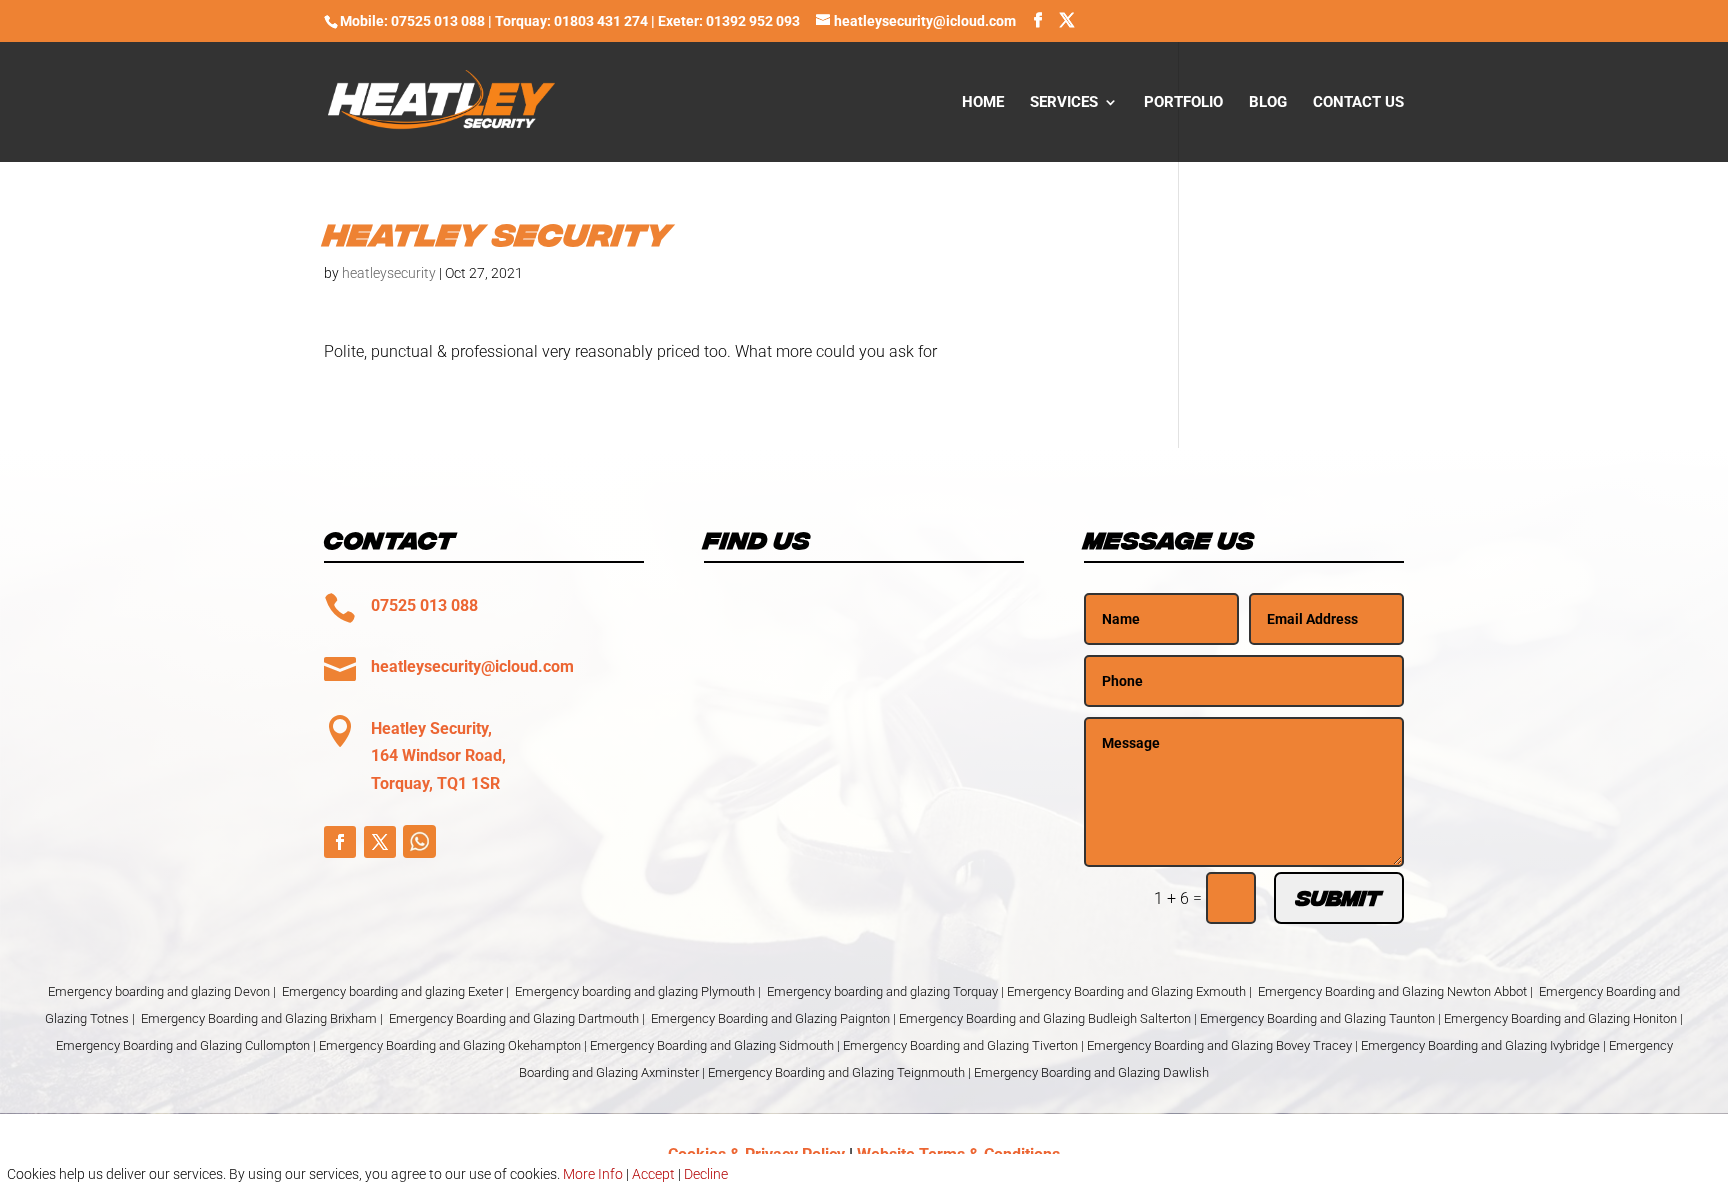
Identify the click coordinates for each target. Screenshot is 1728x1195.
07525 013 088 (424, 605)
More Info (593, 1174)
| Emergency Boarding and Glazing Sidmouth (709, 1045)
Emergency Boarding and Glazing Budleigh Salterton (1046, 1018)
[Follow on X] (380, 842)
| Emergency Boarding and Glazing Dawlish (1088, 1072)
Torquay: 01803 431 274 (571, 21)
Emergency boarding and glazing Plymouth (635, 991)
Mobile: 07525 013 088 (412, 21)
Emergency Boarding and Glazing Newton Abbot (1392, 991)
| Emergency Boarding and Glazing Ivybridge (1477, 1045)
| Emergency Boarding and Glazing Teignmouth (833, 1072)
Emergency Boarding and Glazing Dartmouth (514, 1018)
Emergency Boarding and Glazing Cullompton (183, 1045)
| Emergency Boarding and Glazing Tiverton (957, 1045)
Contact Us (1358, 103)
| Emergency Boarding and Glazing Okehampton (447, 1045)
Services (1064, 103)
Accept (653, 1174)
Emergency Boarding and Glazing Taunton (1317, 1018)
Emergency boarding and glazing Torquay (882, 991)
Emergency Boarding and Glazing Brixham (259, 1018)
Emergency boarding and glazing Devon (159, 991)
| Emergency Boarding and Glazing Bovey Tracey (1216, 1045)
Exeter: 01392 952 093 (730, 21)
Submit (1339, 898)
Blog (1268, 103)
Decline (706, 1174)
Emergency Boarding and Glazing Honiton (1560, 1018)
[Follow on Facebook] (340, 842)
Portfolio (1183, 103)
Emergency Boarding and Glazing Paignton (770, 1018)
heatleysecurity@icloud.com (472, 666)
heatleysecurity (389, 273)
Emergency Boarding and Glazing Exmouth (1126, 991)
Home (983, 103)
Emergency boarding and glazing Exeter (392, 991)
